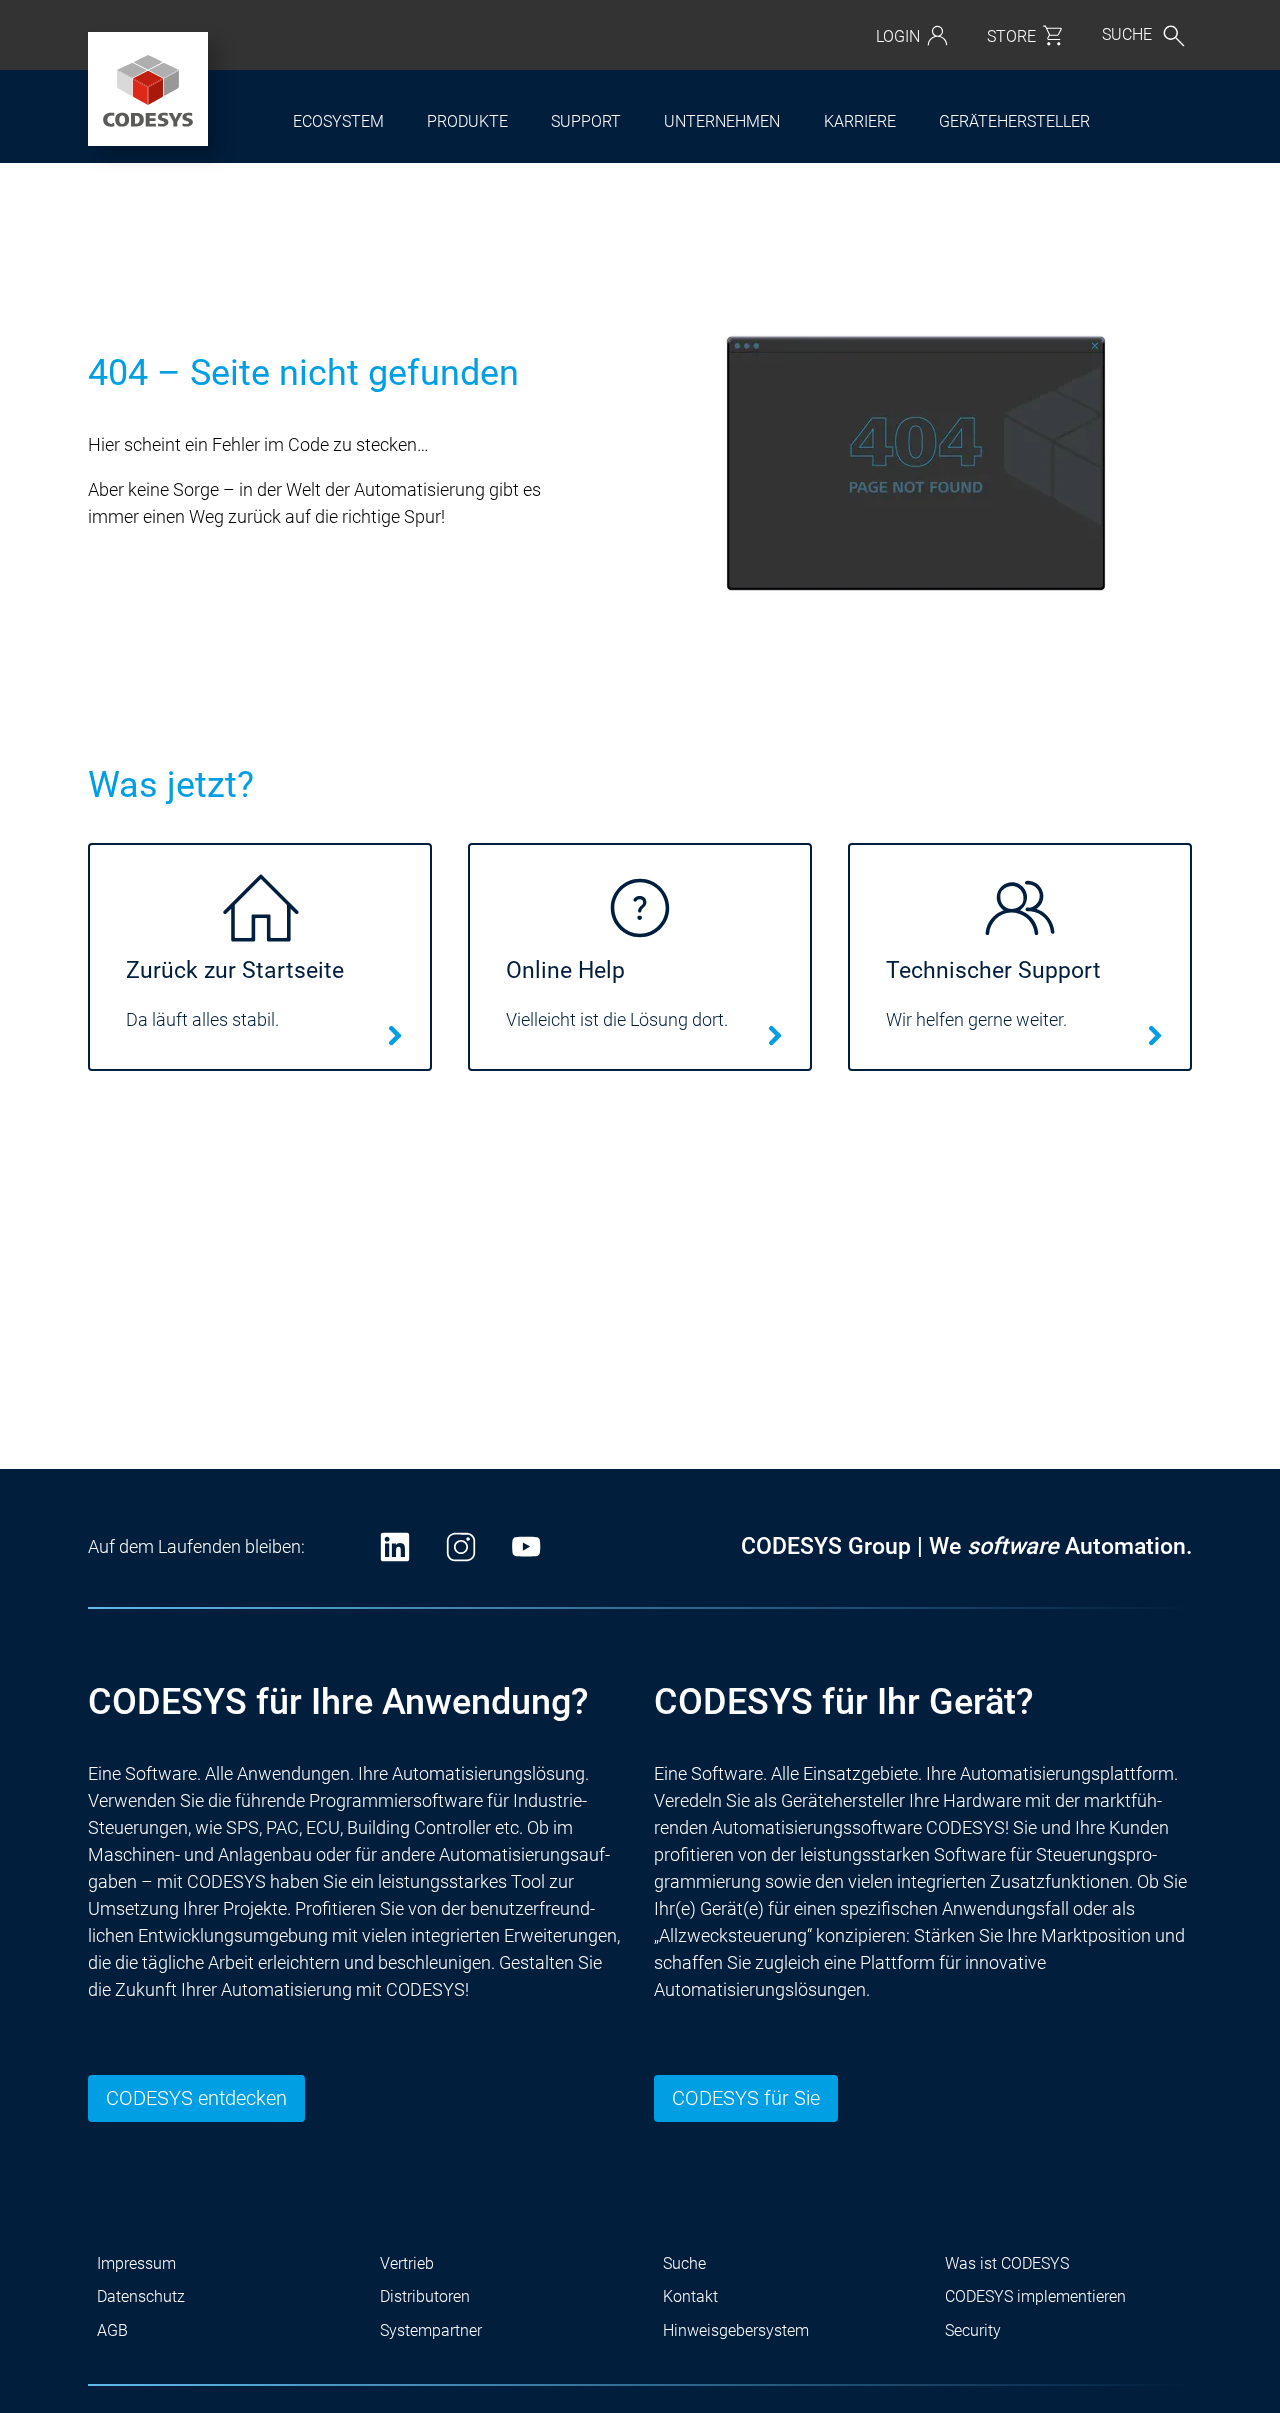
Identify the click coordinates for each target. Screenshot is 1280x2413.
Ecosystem (338, 121)
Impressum (136, 2263)
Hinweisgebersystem (736, 2330)
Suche (684, 2263)
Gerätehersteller (1014, 121)
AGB (112, 2330)
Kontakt (690, 2296)
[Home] (148, 89)
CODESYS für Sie (746, 2098)
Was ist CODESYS (1007, 2263)
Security (973, 2330)
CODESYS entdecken (196, 2098)
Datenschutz (141, 2296)
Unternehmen (722, 121)
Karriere (860, 121)
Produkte (467, 121)
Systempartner (431, 2330)
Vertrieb (407, 2263)
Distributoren (425, 2296)
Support (586, 121)
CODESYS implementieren (1035, 2296)
